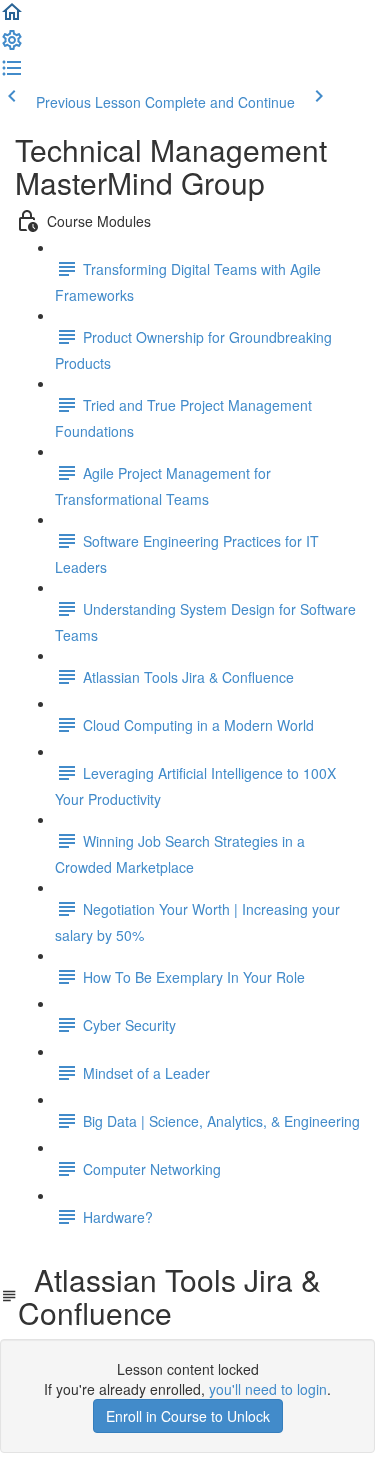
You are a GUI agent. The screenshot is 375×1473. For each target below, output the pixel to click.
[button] (12, 18)
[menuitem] (12, 46)
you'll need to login (268, 1389)
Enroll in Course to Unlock (188, 1416)
